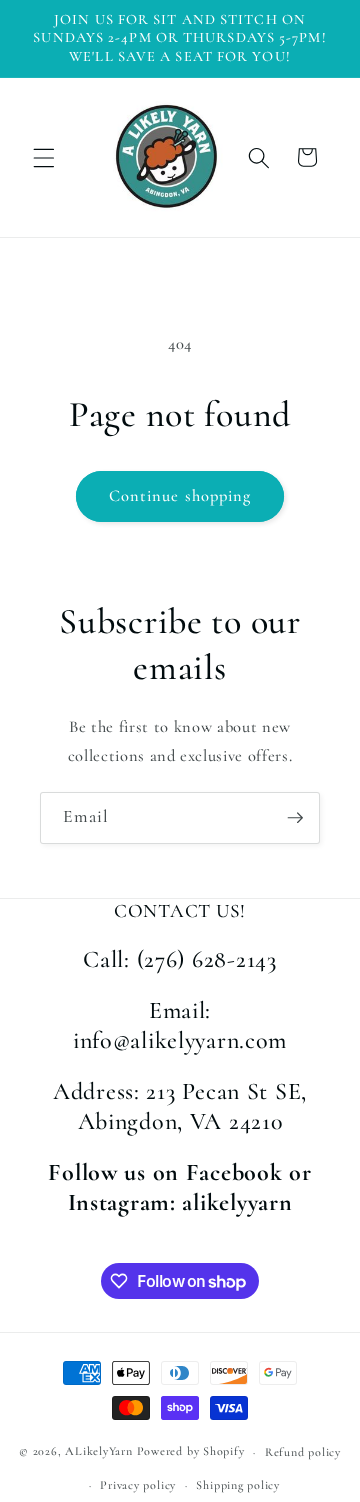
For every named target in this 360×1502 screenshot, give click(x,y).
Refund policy (303, 1452)
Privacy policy (138, 1485)
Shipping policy (238, 1485)
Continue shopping (180, 496)
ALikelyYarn (98, 1452)
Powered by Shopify (191, 1452)
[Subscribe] (295, 818)
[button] (44, 157)
